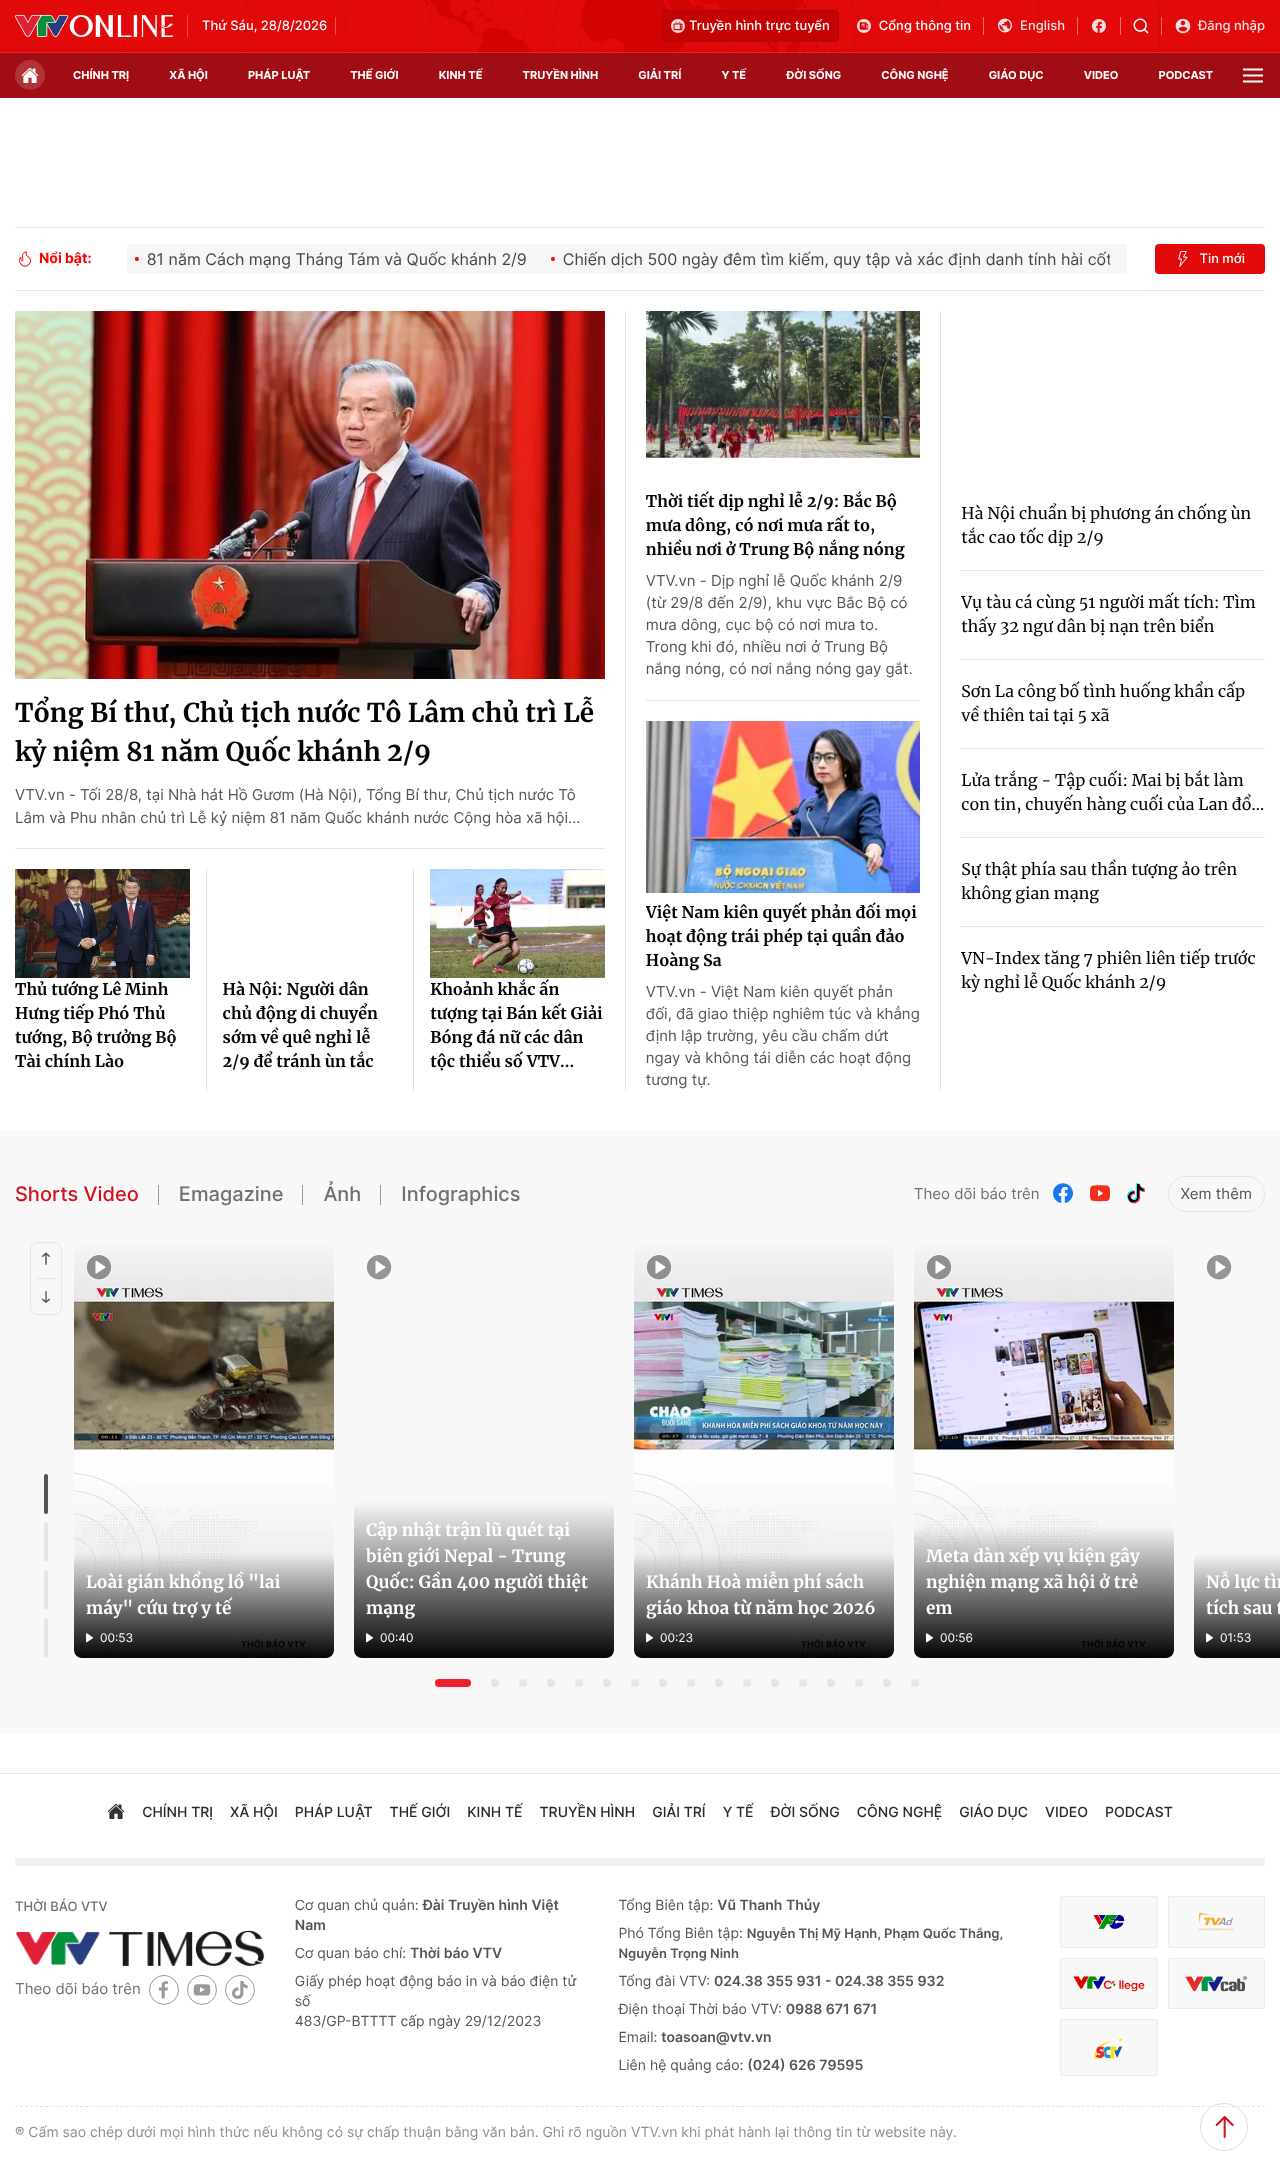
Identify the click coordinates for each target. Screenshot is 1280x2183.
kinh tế (461, 75)
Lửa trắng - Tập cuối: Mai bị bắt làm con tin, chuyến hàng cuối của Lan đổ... (1112, 793)
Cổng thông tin (925, 26)
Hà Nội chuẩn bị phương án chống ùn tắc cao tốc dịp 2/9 (1106, 526)
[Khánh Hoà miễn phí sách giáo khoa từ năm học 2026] (764, 1450)
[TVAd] (1216, 1922)
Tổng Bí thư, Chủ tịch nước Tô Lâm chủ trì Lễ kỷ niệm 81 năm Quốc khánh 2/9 (304, 733)
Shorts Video (77, 1194)
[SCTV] (1108, 2047)
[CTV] (1108, 1983)
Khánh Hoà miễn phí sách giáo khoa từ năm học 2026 (761, 1595)
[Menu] (1253, 75)
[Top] (1224, 2127)
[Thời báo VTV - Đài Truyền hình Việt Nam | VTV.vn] (94, 26)
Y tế (733, 75)
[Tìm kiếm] (1147, 26)
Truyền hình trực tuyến (759, 26)
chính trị (101, 75)
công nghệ (914, 75)
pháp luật (279, 75)
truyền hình (561, 75)
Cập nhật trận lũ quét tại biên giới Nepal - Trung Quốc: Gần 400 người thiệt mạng (477, 1569)
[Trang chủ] (30, 75)
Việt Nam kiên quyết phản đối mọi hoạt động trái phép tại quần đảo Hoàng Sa (781, 937)
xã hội (188, 75)
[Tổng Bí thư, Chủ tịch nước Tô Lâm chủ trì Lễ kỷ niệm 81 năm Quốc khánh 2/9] (310, 495)
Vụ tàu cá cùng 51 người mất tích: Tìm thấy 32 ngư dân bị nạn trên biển (1108, 615)
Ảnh (342, 1194)
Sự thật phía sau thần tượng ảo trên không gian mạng (1099, 882)
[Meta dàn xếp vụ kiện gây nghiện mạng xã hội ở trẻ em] (1044, 1450)
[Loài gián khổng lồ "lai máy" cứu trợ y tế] (204, 1450)
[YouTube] (1100, 1193)
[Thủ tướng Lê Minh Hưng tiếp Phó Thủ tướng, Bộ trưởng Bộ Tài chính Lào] (102, 923)
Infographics (460, 1194)
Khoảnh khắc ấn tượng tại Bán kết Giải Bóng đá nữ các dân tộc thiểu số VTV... (516, 1026)
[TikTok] (1136, 1193)
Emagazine (231, 1194)
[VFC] (1108, 1922)
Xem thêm (1216, 1193)
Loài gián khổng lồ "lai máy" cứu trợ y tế (183, 1595)
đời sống (813, 75)
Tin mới (1222, 259)
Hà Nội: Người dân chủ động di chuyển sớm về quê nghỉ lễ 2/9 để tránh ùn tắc (300, 1026)
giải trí (659, 75)
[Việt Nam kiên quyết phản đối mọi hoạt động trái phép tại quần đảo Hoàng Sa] (783, 807)
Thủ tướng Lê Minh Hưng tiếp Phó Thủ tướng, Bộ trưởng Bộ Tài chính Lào (96, 1026)
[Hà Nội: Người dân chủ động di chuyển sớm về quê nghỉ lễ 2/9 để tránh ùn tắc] (310, 923)
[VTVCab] (1216, 1983)
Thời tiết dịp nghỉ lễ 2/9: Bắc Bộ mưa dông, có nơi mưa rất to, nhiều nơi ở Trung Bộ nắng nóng (775, 526)
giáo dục (1016, 75)
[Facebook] (1064, 1193)
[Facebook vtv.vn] (1105, 26)
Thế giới (374, 75)
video (1101, 75)
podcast (1186, 75)
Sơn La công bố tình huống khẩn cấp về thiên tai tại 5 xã (1103, 704)
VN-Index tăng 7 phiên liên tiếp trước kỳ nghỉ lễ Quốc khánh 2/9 (1108, 971)
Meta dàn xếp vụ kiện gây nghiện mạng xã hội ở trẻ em (1033, 1582)
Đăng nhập (1231, 26)
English (1042, 26)
